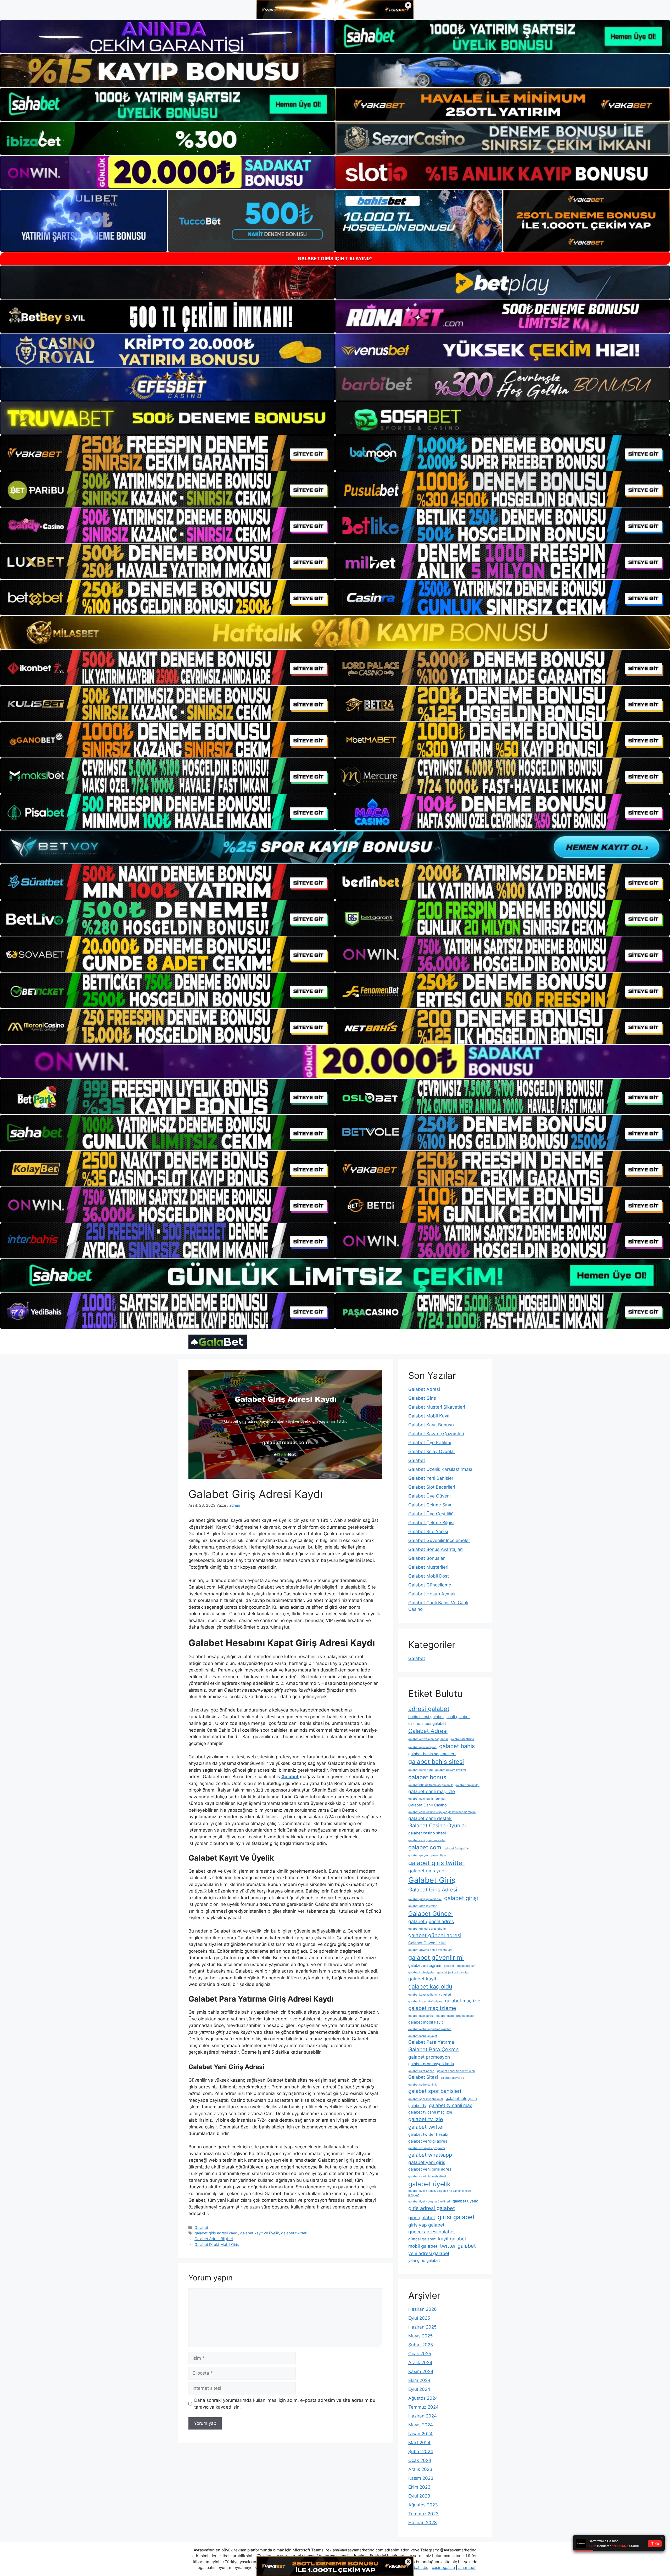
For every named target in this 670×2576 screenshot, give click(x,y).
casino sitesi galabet (427, 1724)
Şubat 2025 (421, 2345)
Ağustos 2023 (423, 2505)
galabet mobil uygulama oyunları (430, 2029)
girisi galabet (456, 2217)
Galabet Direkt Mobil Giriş (217, 2244)
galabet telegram (461, 2099)
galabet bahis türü (420, 1770)
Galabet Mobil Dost (429, 1576)
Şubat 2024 (421, 2451)
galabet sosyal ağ (452, 2078)
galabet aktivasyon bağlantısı (428, 1739)
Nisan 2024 (420, 2434)
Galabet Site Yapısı (428, 1532)
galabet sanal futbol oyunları (456, 2071)
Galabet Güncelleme (430, 1585)
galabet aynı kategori (422, 1747)
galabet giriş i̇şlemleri (423, 1906)
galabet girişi (461, 1898)
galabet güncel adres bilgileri (428, 1929)
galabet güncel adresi (435, 1935)
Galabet (201, 2227)
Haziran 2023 (423, 2523)
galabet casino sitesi (427, 1833)
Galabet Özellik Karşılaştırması (440, 1469)
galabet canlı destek (430, 1818)
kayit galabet (452, 2239)
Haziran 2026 (423, 2309)
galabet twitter (294, 2233)
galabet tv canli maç (451, 2105)
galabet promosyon (429, 2057)
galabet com (425, 1847)
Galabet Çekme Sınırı (430, 1505)
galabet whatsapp (430, 2155)
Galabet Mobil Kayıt (429, 1416)
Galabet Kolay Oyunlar (432, 1451)
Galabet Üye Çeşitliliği (431, 1514)
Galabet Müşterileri (428, 1567)
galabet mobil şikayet (423, 2036)
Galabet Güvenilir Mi (427, 1943)
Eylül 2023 (419, 2496)
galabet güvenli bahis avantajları (430, 1950)
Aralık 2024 (420, 2363)
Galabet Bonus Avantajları (435, 1549)
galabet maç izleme (432, 2008)
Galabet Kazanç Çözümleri (436, 1434)
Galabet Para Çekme (434, 2049)
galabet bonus (427, 1777)
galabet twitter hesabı (428, 2134)
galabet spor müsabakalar (426, 2099)
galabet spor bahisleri (435, 2091)
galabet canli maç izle (432, 1791)
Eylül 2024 (419, 2389)
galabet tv (417, 2106)
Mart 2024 (419, 2443)
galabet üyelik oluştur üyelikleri (429, 2202)
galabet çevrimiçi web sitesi (427, 2176)
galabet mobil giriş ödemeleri (456, 2016)
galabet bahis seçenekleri (432, 1754)
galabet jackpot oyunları (453, 1972)
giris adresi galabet (432, 2208)
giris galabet (422, 2218)
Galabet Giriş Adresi (433, 1890)
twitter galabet (458, 2246)
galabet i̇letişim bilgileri (460, 1966)
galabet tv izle (426, 2119)
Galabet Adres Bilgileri (214, 2239)
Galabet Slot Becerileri (432, 1487)
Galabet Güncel (431, 1914)
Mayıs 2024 (421, 2425)
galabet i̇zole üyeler (421, 1972)
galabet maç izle (463, 2001)
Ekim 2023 (419, 2487)
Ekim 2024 (419, 2380)
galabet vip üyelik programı (427, 2148)
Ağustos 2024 (423, 2398)
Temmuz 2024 (423, 2407)
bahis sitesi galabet (426, 1717)
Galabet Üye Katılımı (430, 1443)
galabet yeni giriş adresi (430, 2169)
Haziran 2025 (422, 2327)
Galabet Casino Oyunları (438, 1826)
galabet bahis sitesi (436, 1762)
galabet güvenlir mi (436, 1958)
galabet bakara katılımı (451, 1770)
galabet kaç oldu (430, 1986)
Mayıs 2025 (420, 2336)
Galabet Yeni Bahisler (431, 1478)
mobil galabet (423, 2246)
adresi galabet (429, 1709)
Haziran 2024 (423, 2416)
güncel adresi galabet (432, 2232)
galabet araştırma (462, 1739)
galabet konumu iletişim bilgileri (430, 1995)
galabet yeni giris (427, 2162)
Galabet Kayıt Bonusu (431, 1425)
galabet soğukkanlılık (423, 2085)
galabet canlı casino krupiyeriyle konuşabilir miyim (442, 1812)
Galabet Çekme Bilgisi (431, 1523)
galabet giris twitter (436, 1863)
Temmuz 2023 (423, 2514)
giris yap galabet (426, 2225)
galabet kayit (422, 1979)
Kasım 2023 (421, 2478)
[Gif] (335, 632)
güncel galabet (422, 2239)
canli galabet (458, 1717)
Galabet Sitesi (423, 2077)
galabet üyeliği (466, 2201)
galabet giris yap (426, 1871)
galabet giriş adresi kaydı (216, 2233)
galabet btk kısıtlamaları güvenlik (431, 1785)
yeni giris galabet (424, 2261)
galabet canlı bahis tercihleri (427, 1799)
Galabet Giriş (422, 1398)
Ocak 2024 (420, 2460)
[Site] (167, 453)
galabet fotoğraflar (456, 1848)
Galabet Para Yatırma (431, 2042)
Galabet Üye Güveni (429, 1496)
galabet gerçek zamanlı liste (427, 1855)
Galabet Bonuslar (426, 1558)
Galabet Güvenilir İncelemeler (439, 1540)
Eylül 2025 (419, 2318)
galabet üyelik (429, 2184)
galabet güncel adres (431, 1921)
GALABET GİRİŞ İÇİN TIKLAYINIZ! (335, 259)
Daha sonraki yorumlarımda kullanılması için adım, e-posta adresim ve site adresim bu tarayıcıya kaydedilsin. (285, 2404)
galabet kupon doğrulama (425, 2001)
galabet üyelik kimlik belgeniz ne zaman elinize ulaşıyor (440, 2193)
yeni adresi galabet (429, 2253)
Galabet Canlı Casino (428, 1805)
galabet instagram (425, 1965)
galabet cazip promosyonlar (427, 1840)
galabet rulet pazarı (421, 2071)
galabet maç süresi (421, 2016)
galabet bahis (457, 1746)
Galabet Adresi (424, 1389)
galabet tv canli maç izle (430, 2112)
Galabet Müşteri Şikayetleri (437, 1407)
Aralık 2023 (420, 2469)
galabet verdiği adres (428, 2141)
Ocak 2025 (420, 2354)
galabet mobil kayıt (426, 2022)
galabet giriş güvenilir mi (425, 1899)
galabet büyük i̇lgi (467, 1785)
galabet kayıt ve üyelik (260, 2233)
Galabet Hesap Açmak (432, 1594)
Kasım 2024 (421, 2371)
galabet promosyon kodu (431, 2064)
